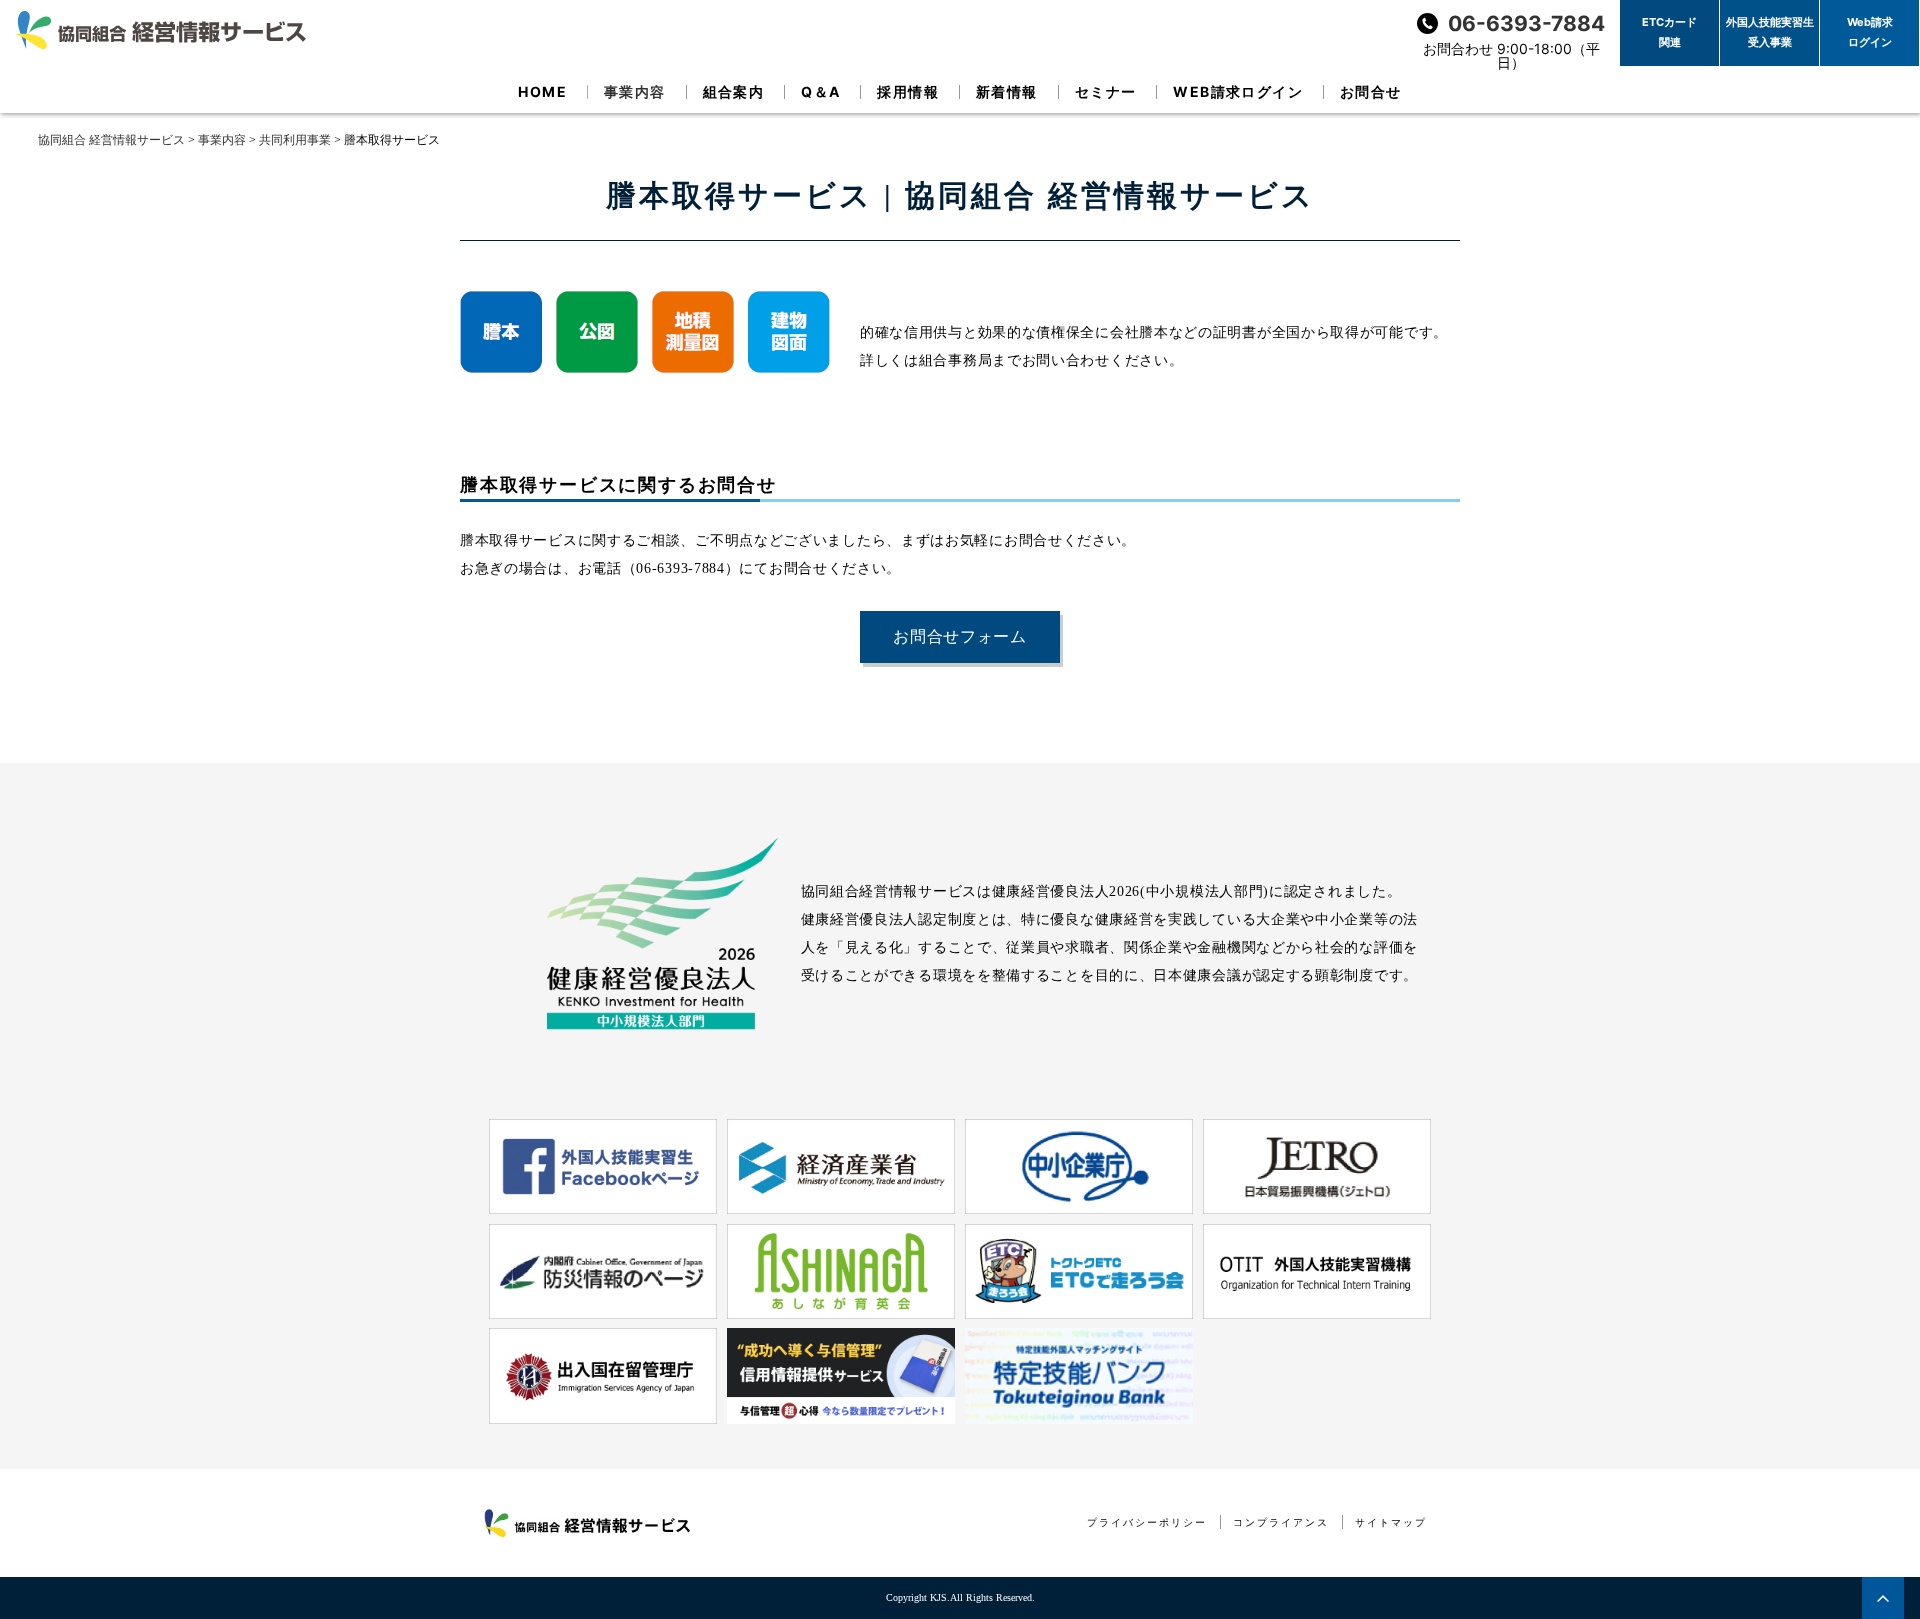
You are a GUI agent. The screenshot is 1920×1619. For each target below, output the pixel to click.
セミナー (1106, 91)
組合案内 (734, 91)
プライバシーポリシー (1147, 1522)
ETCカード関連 (1669, 32)
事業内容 (635, 91)
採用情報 (908, 91)
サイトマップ (1391, 1522)
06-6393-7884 (1526, 23)
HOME (542, 91)
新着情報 (1007, 91)
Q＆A (820, 91)
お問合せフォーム (960, 636)
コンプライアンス (1281, 1522)
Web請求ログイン (1870, 32)
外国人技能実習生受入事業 (1770, 32)
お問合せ (1371, 91)
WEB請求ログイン (1238, 91)
